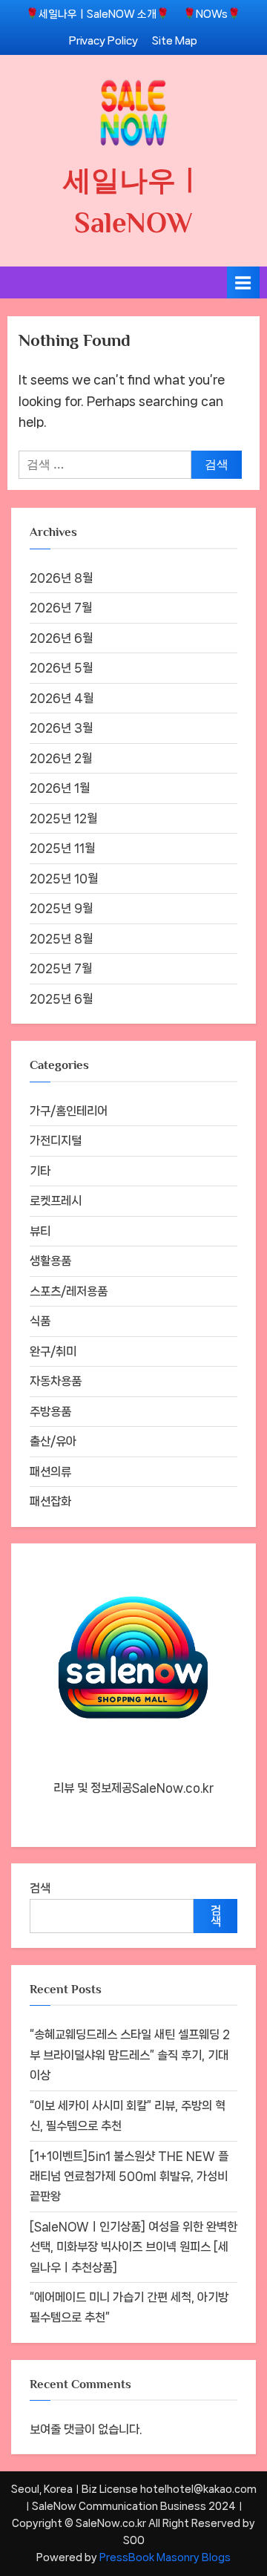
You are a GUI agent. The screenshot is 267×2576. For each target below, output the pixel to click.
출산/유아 (53, 1441)
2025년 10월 (64, 879)
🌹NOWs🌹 (212, 14)
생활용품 (50, 1261)
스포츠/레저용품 (69, 1291)
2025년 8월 (61, 939)
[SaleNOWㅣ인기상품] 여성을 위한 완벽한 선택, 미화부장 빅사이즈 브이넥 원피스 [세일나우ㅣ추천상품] (133, 2247)
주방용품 (50, 1412)
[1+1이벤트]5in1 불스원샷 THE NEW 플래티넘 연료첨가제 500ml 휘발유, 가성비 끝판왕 (129, 2177)
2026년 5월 (61, 668)
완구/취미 (53, 1351)
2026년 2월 (61, 758)
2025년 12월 (63, 818)
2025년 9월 (61, 908)
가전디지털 (56, 1141)
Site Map (175, 40)
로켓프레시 (56, 1201)
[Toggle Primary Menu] (243, 282)
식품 (40, 1321)
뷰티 (40, 1231)
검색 (40, 1888)
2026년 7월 (61, 608)
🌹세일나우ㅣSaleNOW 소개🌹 (98, 14)
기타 (40, 1171)
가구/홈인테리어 (69, 1111)
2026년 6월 (61, 638)
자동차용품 (56, 1381)
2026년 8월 (61, 578)
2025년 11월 (62, 848)
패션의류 (50, 1472)
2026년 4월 (62, 698)
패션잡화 (50, 1501)
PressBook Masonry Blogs (165, 2557)
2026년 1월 (60, 788)
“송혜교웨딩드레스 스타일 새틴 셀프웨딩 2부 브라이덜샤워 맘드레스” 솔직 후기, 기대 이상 (130, 2055)
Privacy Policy (103, 40)
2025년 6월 (61, 999)
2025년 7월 (61, 968)
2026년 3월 (61, 728)
